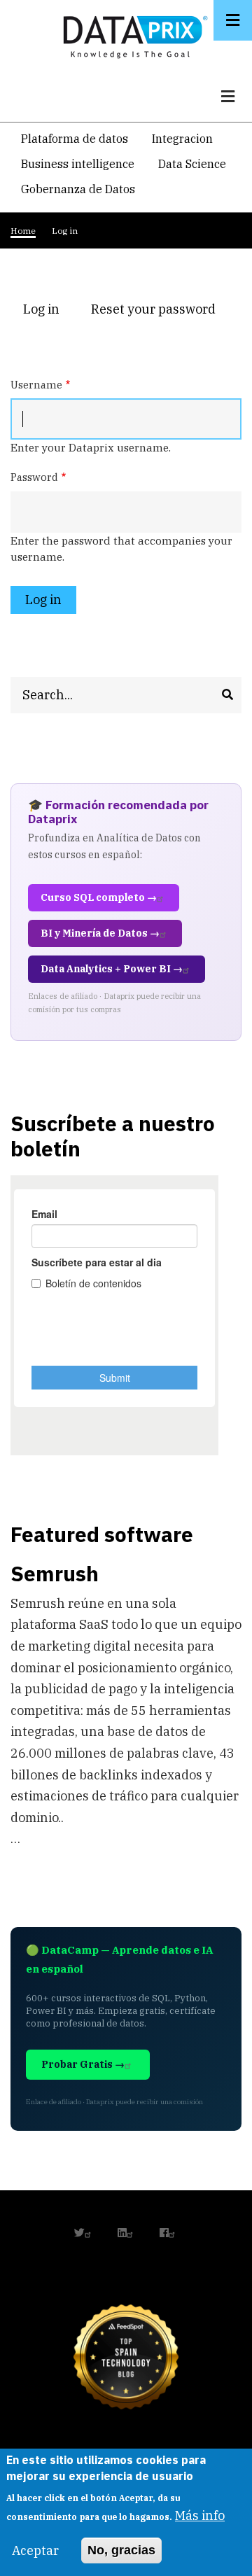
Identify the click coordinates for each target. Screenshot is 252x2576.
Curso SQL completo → (99, 897)
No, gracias (121, 2550)
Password (34, 477)
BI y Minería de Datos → (100, 933)
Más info (200, 2515)
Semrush (55, 1573)
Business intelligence (78, 164)
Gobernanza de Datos (78, 189)
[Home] (132, 34)
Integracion (182, 139)
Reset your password (153, 309)
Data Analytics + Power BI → (112, 969)
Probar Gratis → (83, 2064)
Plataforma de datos (75, 139)
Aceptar (35, 2550)
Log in (48, 311)
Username (36, 385)
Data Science (192, 164)
